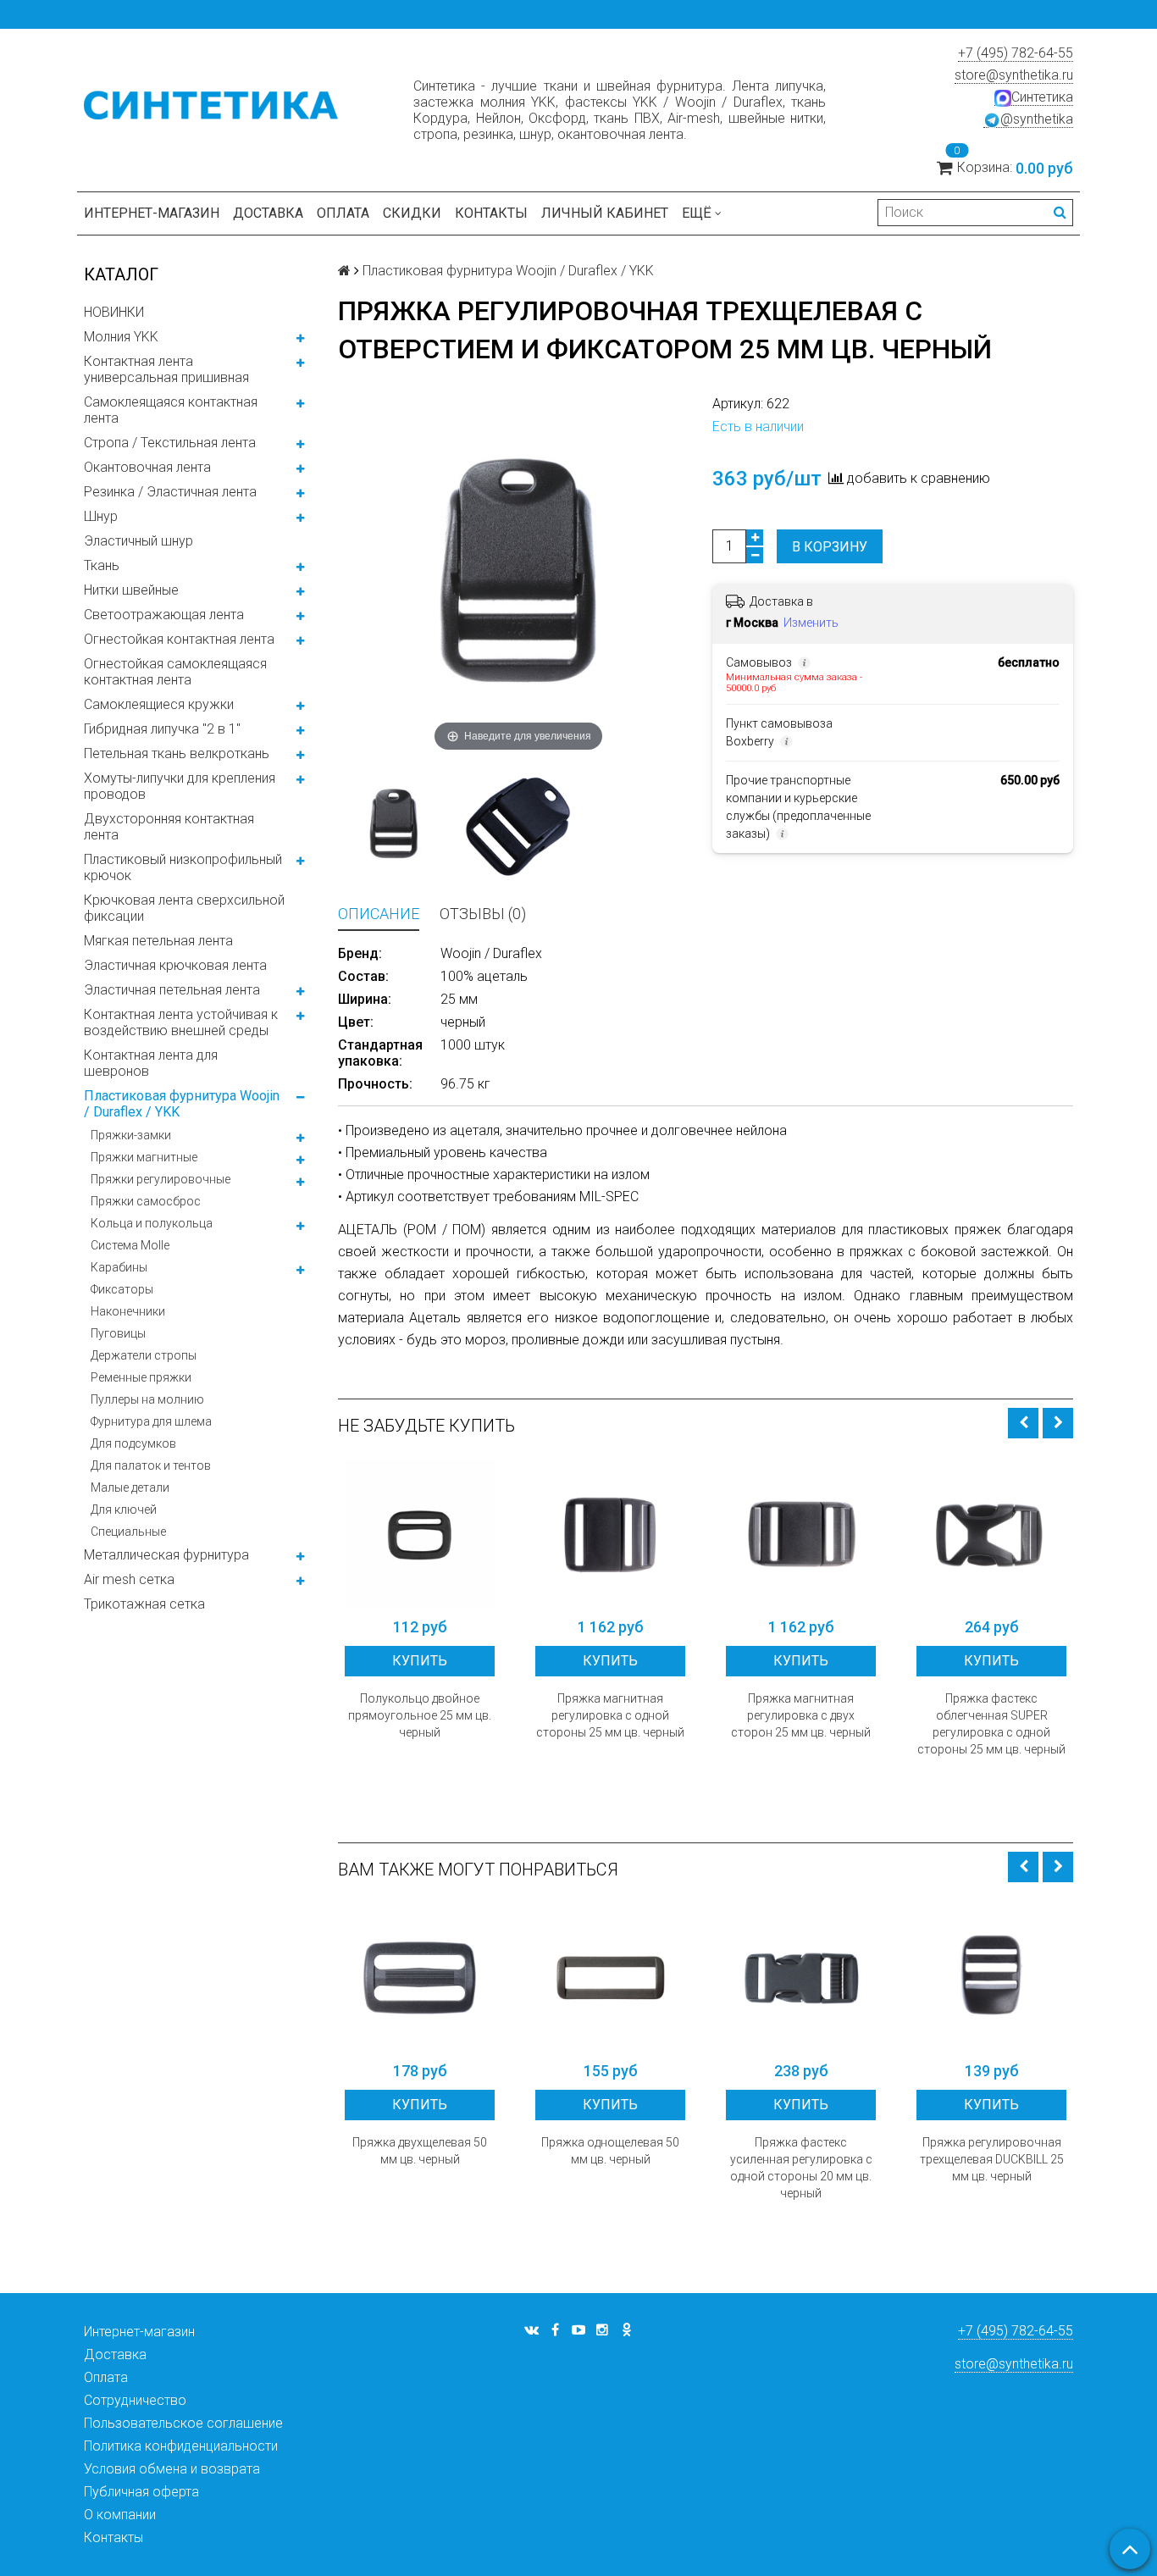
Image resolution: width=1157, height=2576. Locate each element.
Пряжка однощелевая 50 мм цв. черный (610, 2151)
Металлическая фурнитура (166, 1555)
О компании (120, 2515)
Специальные (128, 1532)
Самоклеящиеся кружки (159, 704)
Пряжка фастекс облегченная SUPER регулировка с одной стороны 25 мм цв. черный (991, 1724)
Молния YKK (121, 337)
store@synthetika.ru (1014, 75)
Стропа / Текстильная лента (170, 443)
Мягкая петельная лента (158, 941)
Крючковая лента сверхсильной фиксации (184, 908)
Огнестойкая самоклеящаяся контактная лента (175, 672)
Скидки (412, 213)
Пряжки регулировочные (161, 1179)
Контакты (491, 213)
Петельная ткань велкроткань (177, 753)
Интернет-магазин (152, 213)
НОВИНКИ (114, 312)
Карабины (119, 1267)
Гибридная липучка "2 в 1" (162, 729)
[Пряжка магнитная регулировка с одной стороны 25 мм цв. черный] (610, 1534)
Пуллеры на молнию (147, 1399)
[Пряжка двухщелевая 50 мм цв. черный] (420, 1978)
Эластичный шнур (138, 541)
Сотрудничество (135, 2400)
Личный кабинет (605, 213)
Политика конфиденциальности (181, 2446)
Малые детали (130, 1487)
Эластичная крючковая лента (175, 965)
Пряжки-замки (131, 1135)
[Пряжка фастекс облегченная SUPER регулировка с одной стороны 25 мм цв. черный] (991, 1534)
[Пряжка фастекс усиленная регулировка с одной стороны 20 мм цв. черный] (801, 1978)
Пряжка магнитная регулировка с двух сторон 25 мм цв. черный (801, 1715)
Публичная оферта (141, 2492)
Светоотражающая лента (164, 615)
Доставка (268, 213)
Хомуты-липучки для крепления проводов (180, 786)
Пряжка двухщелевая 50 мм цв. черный (420, 2151)
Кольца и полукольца (152, 1223)
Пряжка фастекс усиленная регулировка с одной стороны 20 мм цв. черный (801, 2168)
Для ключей (124, 1510)
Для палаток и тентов (151, 1465)
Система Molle (130, 1245)
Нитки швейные (131, 590)
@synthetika (1037, 119)
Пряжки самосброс (146, 1201)
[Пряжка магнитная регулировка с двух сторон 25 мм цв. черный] (801, 1534)
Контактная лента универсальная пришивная (166, 369)
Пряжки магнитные (144, 1157)
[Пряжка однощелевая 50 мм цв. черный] (610, 1978)
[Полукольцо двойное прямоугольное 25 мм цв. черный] (420, 1534)
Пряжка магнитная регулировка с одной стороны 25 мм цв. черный (610, 1715)
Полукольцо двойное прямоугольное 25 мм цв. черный (420, 1715)
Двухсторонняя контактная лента (169, 827)
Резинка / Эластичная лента (170, 492)
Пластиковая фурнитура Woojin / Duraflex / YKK (182, 1104)
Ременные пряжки (141, 1377)
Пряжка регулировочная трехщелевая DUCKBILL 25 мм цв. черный (992, 2159)
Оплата (343, 213)
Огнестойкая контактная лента (179, 639)
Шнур (101, 516)
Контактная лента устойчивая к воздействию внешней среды (181, 1022)
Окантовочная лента (147, 467)
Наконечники (128, 1311)
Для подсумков (133, 1443)
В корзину (830, 547)
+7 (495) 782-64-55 (1016, 53)
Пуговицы (118, 1333)
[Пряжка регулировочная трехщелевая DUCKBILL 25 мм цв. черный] (991, 1978)
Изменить (811, 623)
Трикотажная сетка (144, 1604)
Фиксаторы (122, 1289)
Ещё (697, 213)
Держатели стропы (144, 1355)
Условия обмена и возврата (172, 2469)
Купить (420, 1661)
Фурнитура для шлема (151, 1421)
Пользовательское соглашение (183, 2423)
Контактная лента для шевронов (151, 1063)
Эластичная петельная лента (172, 990)
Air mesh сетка (129, 1579)
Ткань (102, 565)
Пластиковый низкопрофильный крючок (183, 867)
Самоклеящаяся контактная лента (171, 410)
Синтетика (1042, 97)
